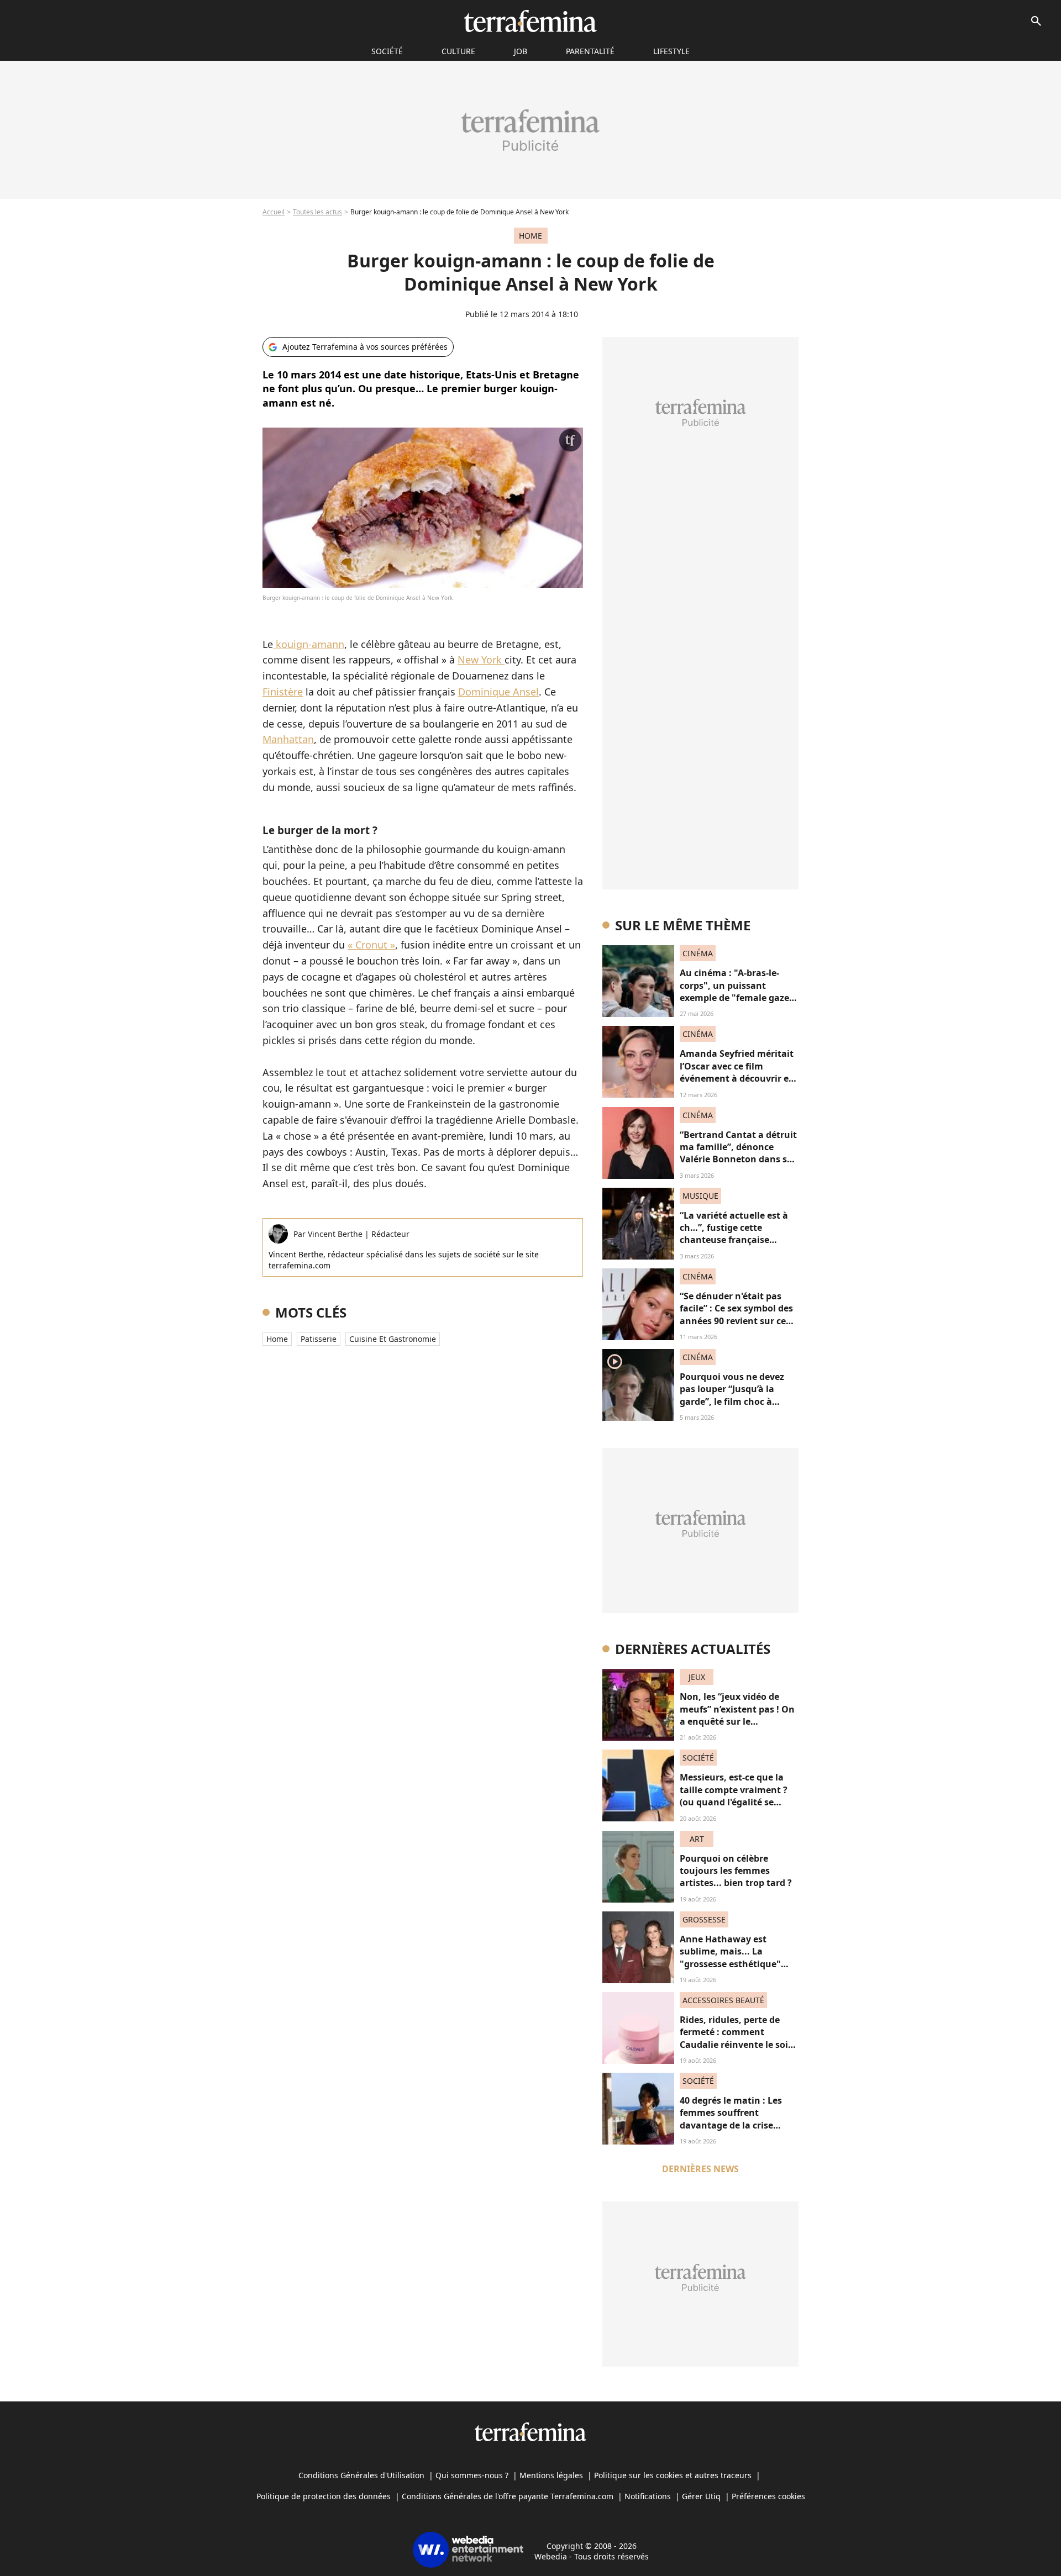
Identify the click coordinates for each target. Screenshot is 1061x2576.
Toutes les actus (317, 212)
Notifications (648, 2496)
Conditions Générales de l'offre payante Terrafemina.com (508, 2496)
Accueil (274, 212)
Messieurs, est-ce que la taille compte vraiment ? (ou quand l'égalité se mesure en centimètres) (734, 1796)
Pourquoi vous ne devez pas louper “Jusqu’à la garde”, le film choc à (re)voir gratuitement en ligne (733, 1402)
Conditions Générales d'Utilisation (361, 2475)
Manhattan (288, 739)
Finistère (283, 692)
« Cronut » (371, 945)
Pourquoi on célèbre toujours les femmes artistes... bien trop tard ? (736, 1871)
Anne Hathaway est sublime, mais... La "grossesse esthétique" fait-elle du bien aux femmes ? (730, 1964)
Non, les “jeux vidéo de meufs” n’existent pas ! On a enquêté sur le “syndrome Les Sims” (737, 1715)
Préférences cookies (768, 2496)
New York (481, 660)
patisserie (319, 1339)
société (387, 51)
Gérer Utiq (701, 2496)
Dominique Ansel (498, 692)
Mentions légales (551, 2475)
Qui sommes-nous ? (472, 2475)
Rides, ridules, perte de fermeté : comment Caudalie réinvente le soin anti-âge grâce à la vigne (737, 2038)
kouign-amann (309, 644)
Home (277, 1339)
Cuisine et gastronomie (393, 1339)
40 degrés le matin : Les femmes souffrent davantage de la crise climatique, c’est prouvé (732, 2119)
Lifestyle (671, 51)
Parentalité (590, 51)
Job (521, 51)
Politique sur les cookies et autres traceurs (673, 2475)
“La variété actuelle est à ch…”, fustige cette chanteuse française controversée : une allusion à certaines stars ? (739, 1240)
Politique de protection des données (324, 2496)
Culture (458, 51)
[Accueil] (530, 21)
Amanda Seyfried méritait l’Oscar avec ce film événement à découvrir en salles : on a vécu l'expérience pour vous (737, 1078)
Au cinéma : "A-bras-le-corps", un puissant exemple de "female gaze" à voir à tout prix (737, 991)
